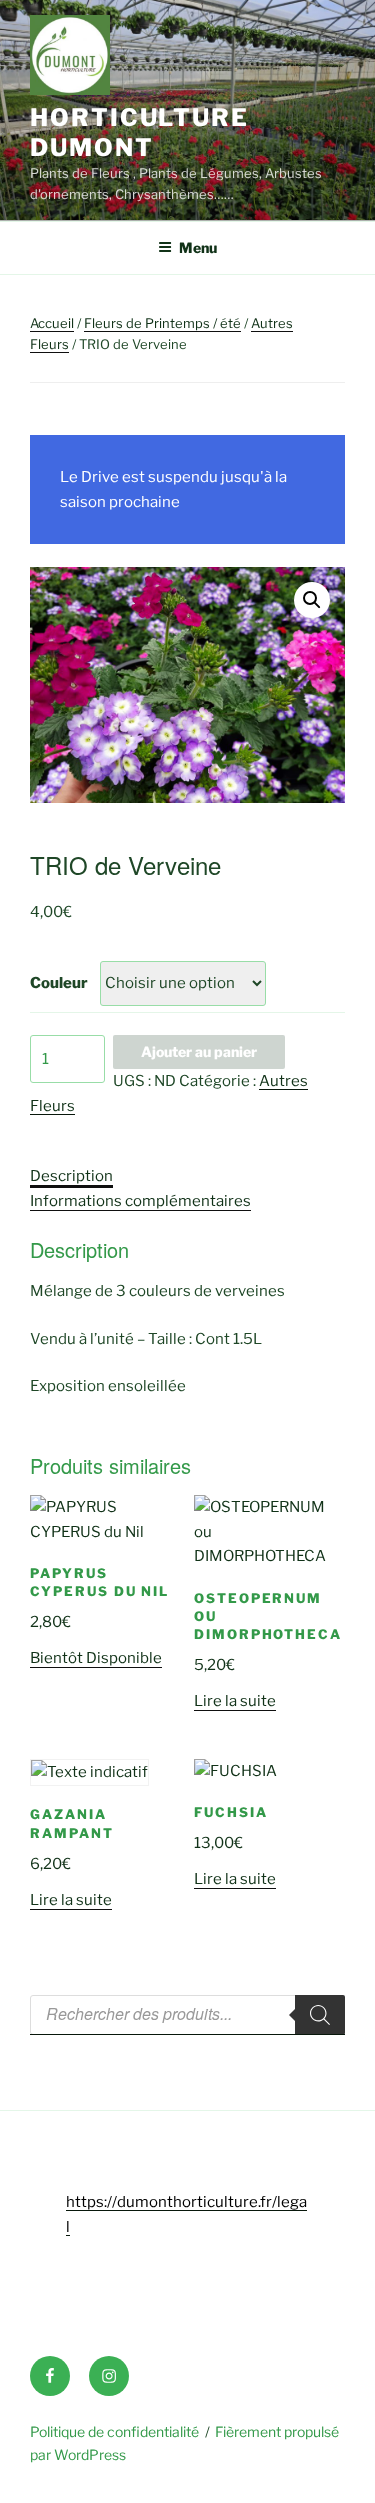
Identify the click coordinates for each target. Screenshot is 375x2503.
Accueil (52, 323)
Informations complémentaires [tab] (140, 1201)
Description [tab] (71, 1176)
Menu (198, 247)
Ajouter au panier (199, 1051)
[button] (312, 600)
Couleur (59, 983)
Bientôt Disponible (96, 1658)
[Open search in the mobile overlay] (187, 2015)
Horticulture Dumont (139, 132)
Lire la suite (235, 1701)
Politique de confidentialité (114, 2431)
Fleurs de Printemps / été (162, 323)
